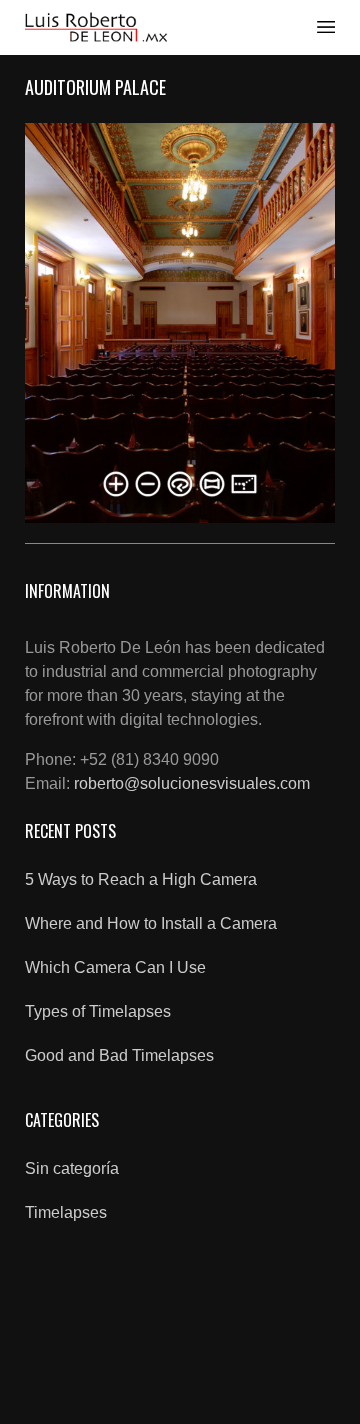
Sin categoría (72, 1168)
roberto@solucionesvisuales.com (192, 783)
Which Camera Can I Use (115, 967)
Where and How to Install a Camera (151, 923)
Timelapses (66, 1212)
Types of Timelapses (98, 1011)
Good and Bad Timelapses (119, 1055)
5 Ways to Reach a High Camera (141, 879)
